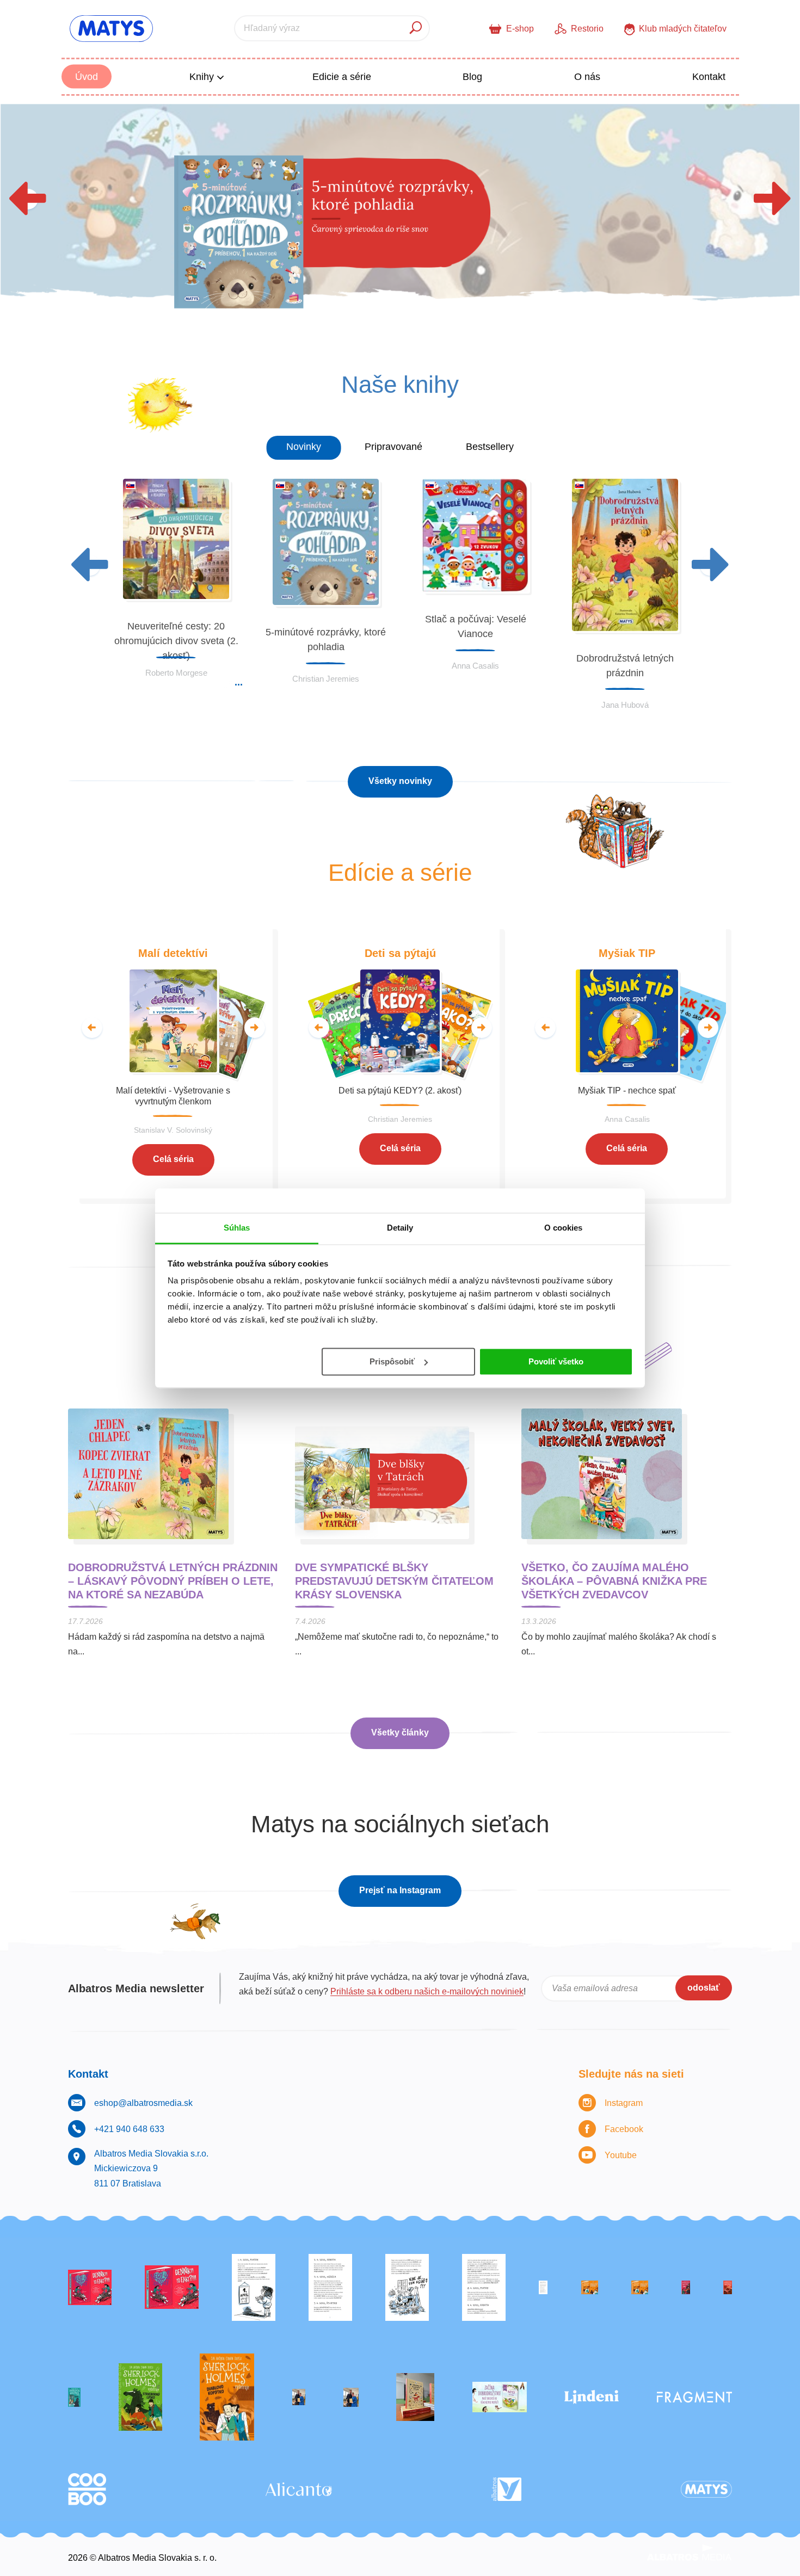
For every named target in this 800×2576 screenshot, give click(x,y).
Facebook (624, 2129)
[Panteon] (227, 2397)
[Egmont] (728, 2287)
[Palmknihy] (299, 2397)
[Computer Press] (407, 2287)
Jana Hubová (625, 705)
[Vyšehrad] (590, 2287)
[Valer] (415, 2397)
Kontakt (709, 77)
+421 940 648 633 (129, 2129)
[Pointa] (351, 2397)
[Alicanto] (299, 2489)
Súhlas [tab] (237, 1228)
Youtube (621, 2155)
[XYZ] (172, 2287)
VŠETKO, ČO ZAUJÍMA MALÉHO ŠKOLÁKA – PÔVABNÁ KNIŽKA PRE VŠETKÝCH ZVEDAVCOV (614, 1581)
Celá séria (173, 1159)
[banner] (111, 29)
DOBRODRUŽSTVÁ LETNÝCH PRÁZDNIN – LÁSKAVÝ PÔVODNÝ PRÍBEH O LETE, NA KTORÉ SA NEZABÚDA (173, 1581)
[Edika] (74, 2397)
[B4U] (686, 2287)
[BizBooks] (640, 2287)
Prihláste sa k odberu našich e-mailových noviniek (427, 1991)
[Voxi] (254, 2287)
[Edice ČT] (140, 2397)
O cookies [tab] (564, 1228)
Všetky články (400, 1732)
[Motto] (90, 2287)
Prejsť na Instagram (400, 1890)
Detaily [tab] (400, 1228)
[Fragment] (694, 2397)
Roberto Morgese (176, 673)
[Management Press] (484, 2287)
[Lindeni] (592, 2397)
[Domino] (330, 2287)
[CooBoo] (87, 2489)
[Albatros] (506, 2489)
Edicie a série (342, 77)
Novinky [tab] (304, 447)
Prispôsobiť (392, 1361)
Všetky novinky (400, 781)
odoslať (704, 1988)
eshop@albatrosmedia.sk (143, 2103)
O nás (587, 77)
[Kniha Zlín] (543, 2287)
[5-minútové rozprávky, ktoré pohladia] (400, 216)
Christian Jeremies (326, 679)
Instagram (624, 2103)
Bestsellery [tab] (490, 447)
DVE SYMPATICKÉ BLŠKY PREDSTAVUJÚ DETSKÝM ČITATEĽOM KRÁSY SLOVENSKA (394, 1581)
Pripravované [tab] (393, 447)
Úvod (87, 77)
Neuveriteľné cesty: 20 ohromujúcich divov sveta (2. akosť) (176, 641)
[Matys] (706, 2489)
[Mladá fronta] (500, 2397)
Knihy (203, 77)
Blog (472, 77)
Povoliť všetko (556, 1361)
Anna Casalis (475, 666)
